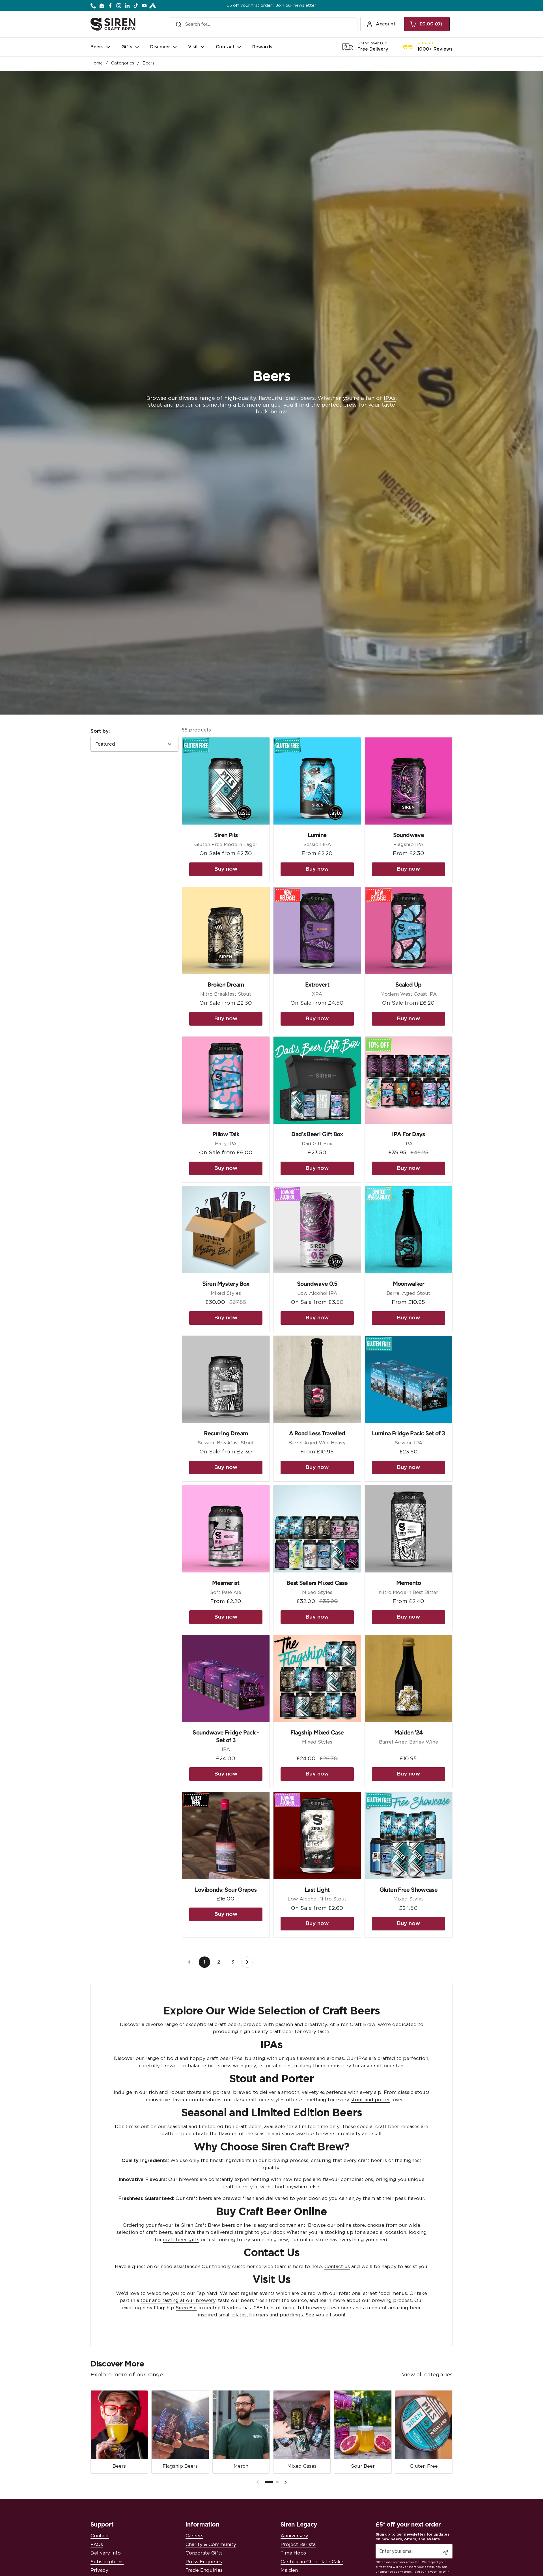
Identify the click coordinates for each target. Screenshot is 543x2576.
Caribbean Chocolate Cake (312, 2562)
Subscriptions (107, 2562)
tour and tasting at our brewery (178, 2300)
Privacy (99, 2570)
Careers (194, 2536)
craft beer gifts (181, 2240)
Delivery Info (106, 2553)
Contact (100, 2536)
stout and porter (170, 405)
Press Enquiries (204, 2562)
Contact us (337, 2267)
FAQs (97, 2544)
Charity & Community (211, 2544)
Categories (123, 63)
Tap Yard (207, 2293)
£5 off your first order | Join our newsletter (271, 6)
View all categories (427, 2375)
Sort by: (100, 731)
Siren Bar (186, 2308)
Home (97, 63)
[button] (427, 24)
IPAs (390, 398)
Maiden (289, 2570)
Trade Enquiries (204, 2570)
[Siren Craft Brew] (113, 24)
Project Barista (298, 2544)
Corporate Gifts (204, 2553)
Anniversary (294, 2536)
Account (386, 24)
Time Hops (293, 2553)
